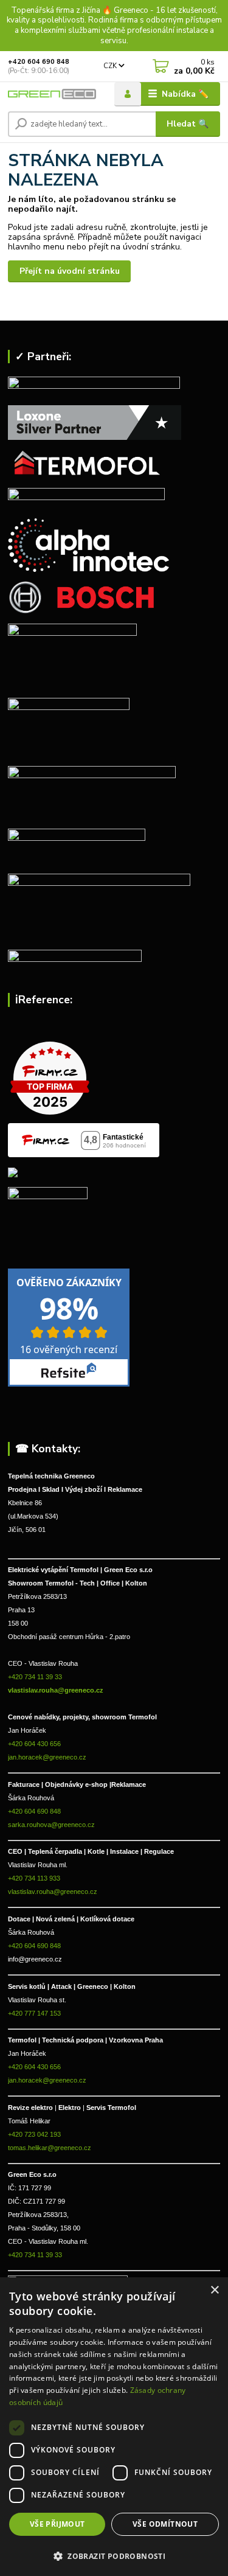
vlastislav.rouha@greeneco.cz (56, 1690)
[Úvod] (52, 94)
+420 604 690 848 (39, 62)
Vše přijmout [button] (57, 2524)
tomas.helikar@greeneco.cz (50, 2148)
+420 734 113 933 (34, 1878)
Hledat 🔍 (188, 124)
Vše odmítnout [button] (165, 2524)
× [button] (214, 2290)
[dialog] (114, 2427)
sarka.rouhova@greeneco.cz (51, 1825)
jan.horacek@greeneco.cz (47, 1757)
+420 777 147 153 (34, 2013)
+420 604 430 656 (34, 1744)
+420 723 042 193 (34, 2134)
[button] (114, 2555)
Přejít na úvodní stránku (70, 271)
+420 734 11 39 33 (36, 1677)
